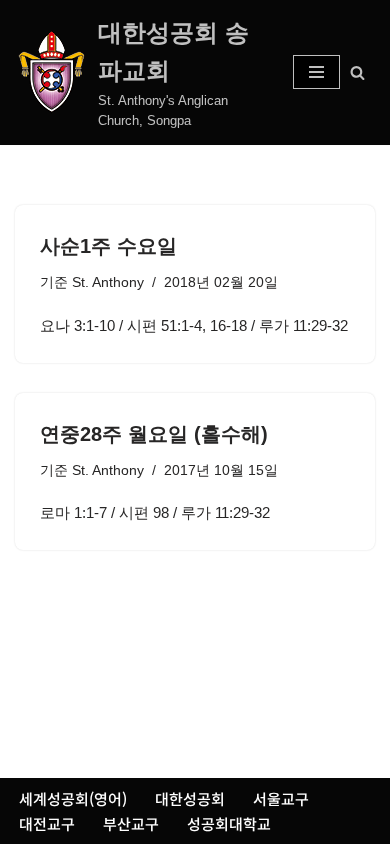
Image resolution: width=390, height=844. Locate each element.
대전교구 (47, 823)
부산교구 (131, 823)
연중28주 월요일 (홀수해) (154, 434)
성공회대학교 (229, 823)
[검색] (357, 72)
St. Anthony (108, 282)
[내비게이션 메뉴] (316, 72)
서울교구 (281, 798)
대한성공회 (190, 798)
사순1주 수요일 (108, 246)
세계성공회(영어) (73, 798)
